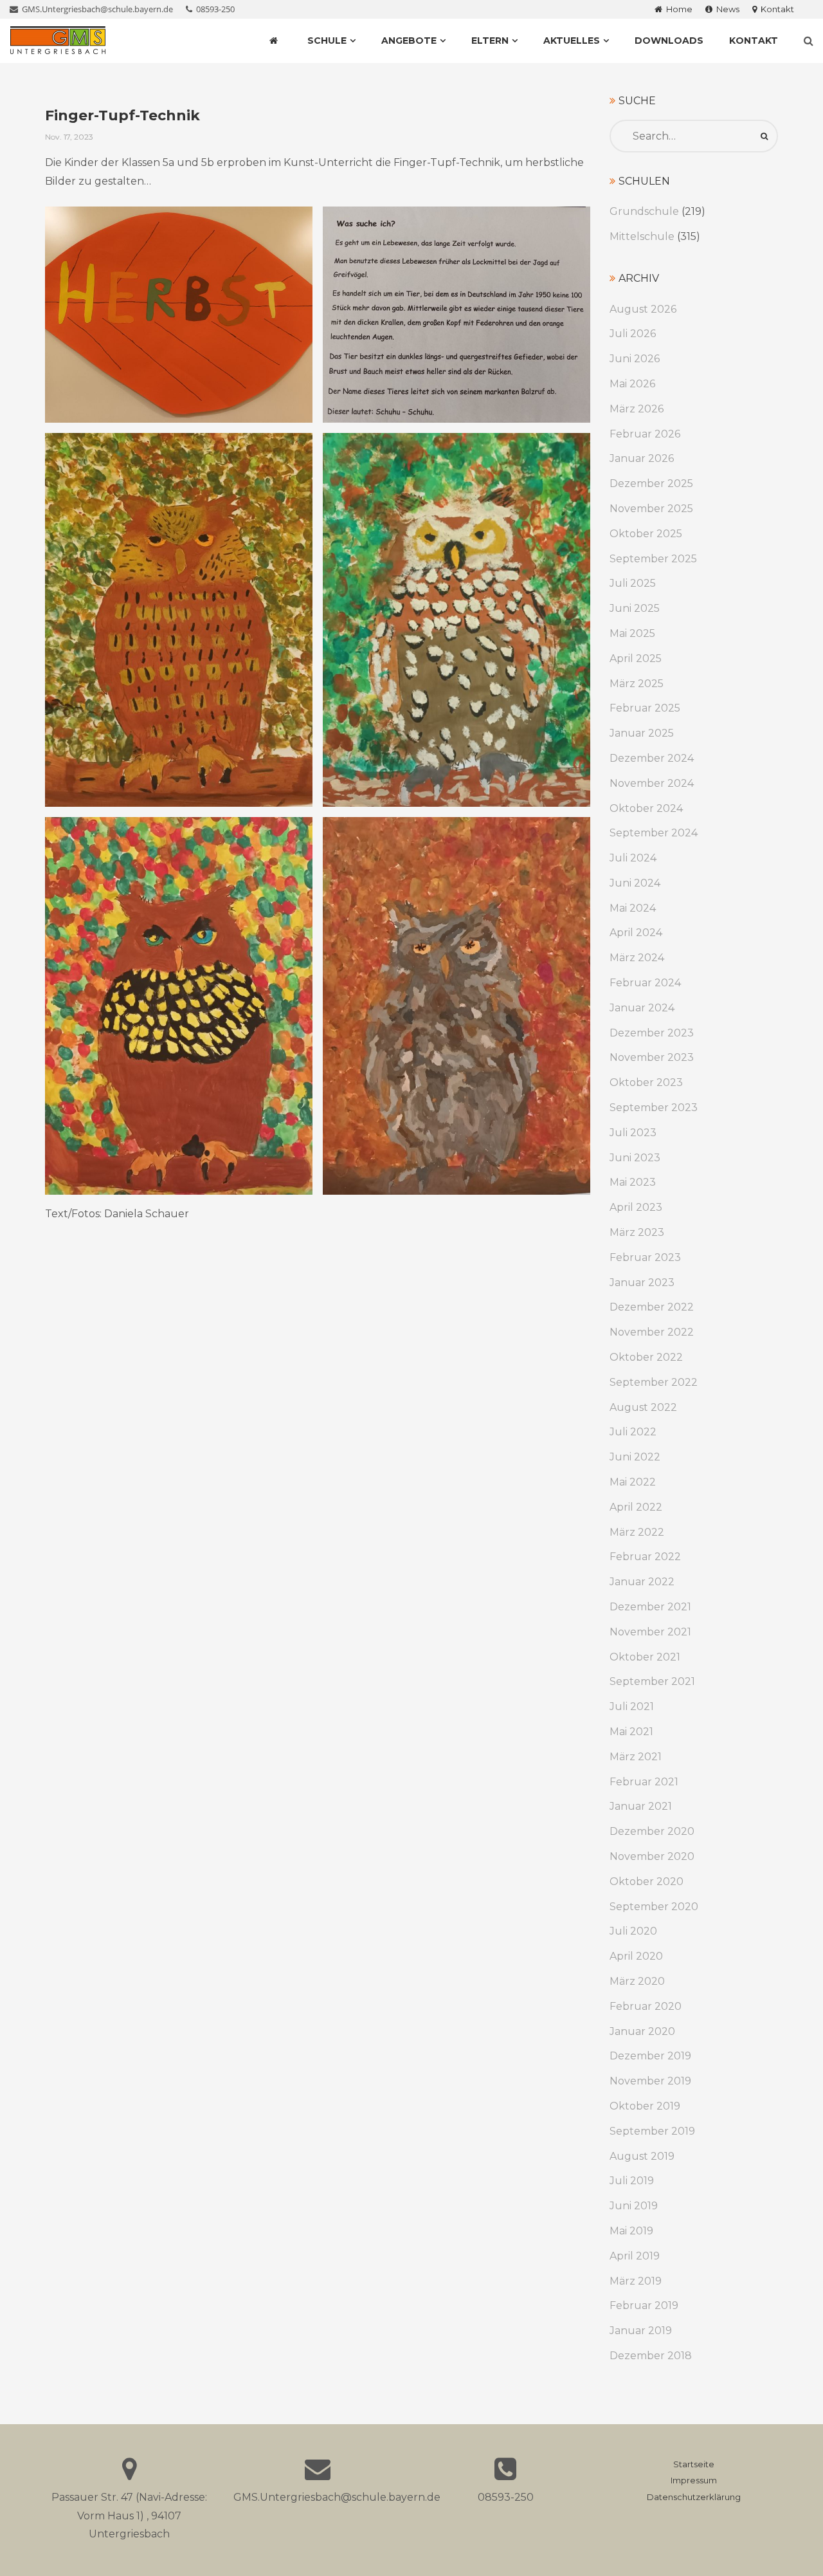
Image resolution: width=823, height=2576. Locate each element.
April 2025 (636, 658)
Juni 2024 (635, 883)
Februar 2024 (645, 983)
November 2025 (651, 509)
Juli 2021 (632, 1707)
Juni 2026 (635, 359)
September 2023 (654, 1108)
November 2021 (650, 1632)
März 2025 (637, 684)
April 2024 (636, 933)
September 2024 (654, 833)
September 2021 (652, 1681)
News (726, 9)
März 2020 (637, 1981)
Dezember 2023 (652, 1033)
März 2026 (637, 409)
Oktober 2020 (647, 1881)
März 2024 (637, 958)
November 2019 (650, 2081)
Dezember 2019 (650, 2056)
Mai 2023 (633, 1182)
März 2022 (637, 1532)
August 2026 (643, 309)
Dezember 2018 (651, 2356)
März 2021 (636, 1757)
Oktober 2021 (645, 1657)
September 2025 (653, 559)
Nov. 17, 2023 (69, 137)
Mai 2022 (633, 1482)
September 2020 (654, 1907)
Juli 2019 (632, 2181)
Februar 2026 (645, 434)
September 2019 (652, 2131)
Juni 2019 (634, 2206)
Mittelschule (642, 236)
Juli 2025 (633, 583)
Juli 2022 (633, 1432)
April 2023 (636, 1207)
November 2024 (652, 783)
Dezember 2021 (650, 1607)
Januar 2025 (642, 733)
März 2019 (636, 2281)
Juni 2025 (635, 608)
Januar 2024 (642, 1008)
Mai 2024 (633, 908)
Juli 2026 (633, 334)
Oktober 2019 (645, 2106)
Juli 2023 (633, 1133)
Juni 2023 (635, 1158)
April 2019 (635, 2256)
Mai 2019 (631, 2231)
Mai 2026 (632, 384)
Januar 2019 (641, 2331)
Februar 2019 (644, 2305)
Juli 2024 (633, 858)
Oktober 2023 (646, 1082)
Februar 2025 (645, 708)
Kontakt (775, 9)
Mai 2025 (632, 633)
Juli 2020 (633, 1931)
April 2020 (636, 1956)
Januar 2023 (642, 1283)
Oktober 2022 (646, 1357)
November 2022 (652, 1332)
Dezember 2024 (652, 758)
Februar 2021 (644, 1782)
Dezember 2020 (652, 1831)
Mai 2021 (631, 1732)
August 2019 (642, 2156)
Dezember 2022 (652, 1307)
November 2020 (652, 1856)
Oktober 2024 (646, 808)
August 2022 (643, 1407)
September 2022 (654, 1382)
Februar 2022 (645, 1557)
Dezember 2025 (651, 483)
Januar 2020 (642, 2031)
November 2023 (652, 1057)
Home (677, 9)
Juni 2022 (635, 1457)
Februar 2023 (645, 1257)
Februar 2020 (646, 2006)
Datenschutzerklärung (694, 2497)
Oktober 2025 (646, 534)
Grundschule (644, 211)
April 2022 (636, 1507)
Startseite (694, 2464)
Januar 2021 (641, 1806)
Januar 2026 (642, 458)
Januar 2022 (642, 1582)
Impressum (694, 2480)
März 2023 (637, 1232)
